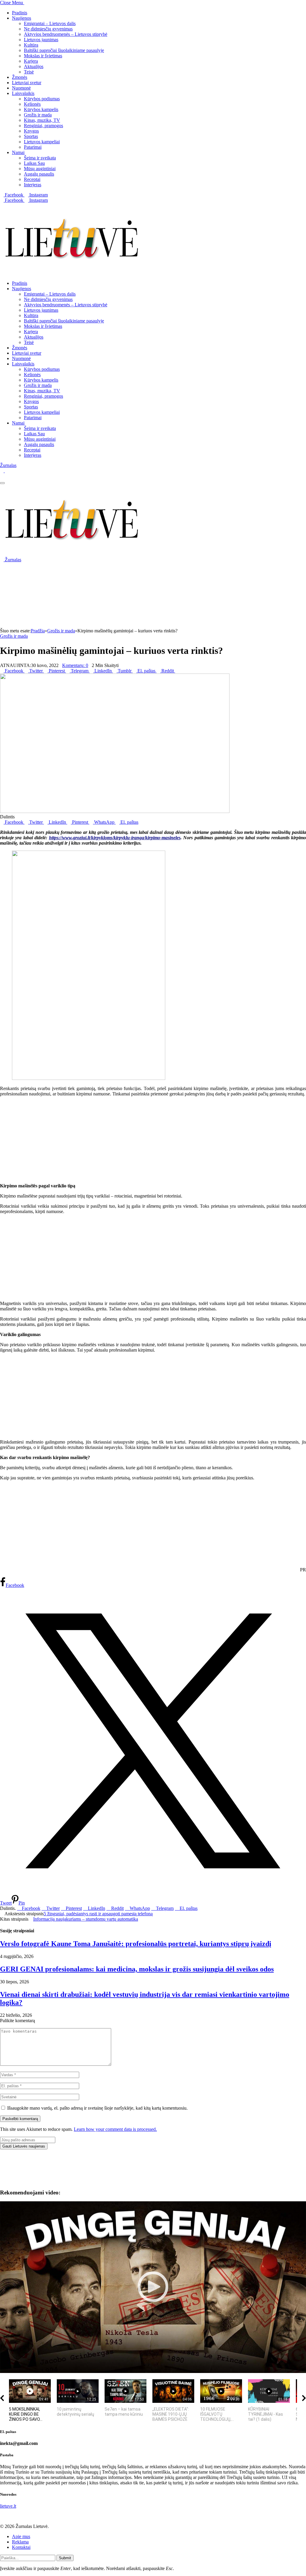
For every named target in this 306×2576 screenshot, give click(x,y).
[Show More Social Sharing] (177, 671)
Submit (65, 2558)
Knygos (31, 131)
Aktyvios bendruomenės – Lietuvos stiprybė (66, 34)
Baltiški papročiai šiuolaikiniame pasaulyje (64, 50)
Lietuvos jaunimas (41, 40)
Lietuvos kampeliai (42, 142)
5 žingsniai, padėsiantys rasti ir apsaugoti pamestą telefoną (98, 1914)
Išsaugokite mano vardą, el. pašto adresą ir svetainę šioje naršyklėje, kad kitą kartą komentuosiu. (97, 2108)
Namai (18, 152)
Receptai (32, 179)
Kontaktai (21, 2547)
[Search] (2, 476)
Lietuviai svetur (27, 83)
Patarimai (33, 147)
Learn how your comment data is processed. (115, 2129)
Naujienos (22, 18)
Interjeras (33, 185)
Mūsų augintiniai (40, 169)
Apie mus (21, 2536)
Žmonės (20, 77)
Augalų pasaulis (39, 174)
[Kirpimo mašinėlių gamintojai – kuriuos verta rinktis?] (115, 811)
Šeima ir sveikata (40, 158)
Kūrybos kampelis (41, 109)
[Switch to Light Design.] (7, 471)
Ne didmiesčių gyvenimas (48, 29)
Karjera (31, 61)
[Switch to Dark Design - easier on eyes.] (2, 471)
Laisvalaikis (23, 93)
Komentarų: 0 (75, 665)
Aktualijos (34, 66)
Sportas (31, 136)
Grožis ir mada (38, 115)
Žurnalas (8, 465)
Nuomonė (21, 88)
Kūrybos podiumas (42, 99)
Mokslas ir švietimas (43, 56)
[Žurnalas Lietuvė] (72, 273)
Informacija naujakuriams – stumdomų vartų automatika (86, 1919)
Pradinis (20, 13)
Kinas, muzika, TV (42, 120)
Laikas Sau (34, 163)
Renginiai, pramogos (43, 126)
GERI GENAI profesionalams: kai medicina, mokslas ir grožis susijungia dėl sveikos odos (137, 1969)
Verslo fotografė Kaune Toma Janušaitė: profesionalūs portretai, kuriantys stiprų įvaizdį (136, 1944)
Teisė (29, 72)
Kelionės (32, 104)
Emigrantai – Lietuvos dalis (50, 23)
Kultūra (31, 45)
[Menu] (2, 483)
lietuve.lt (8, 2506)
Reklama (20, 2542)
